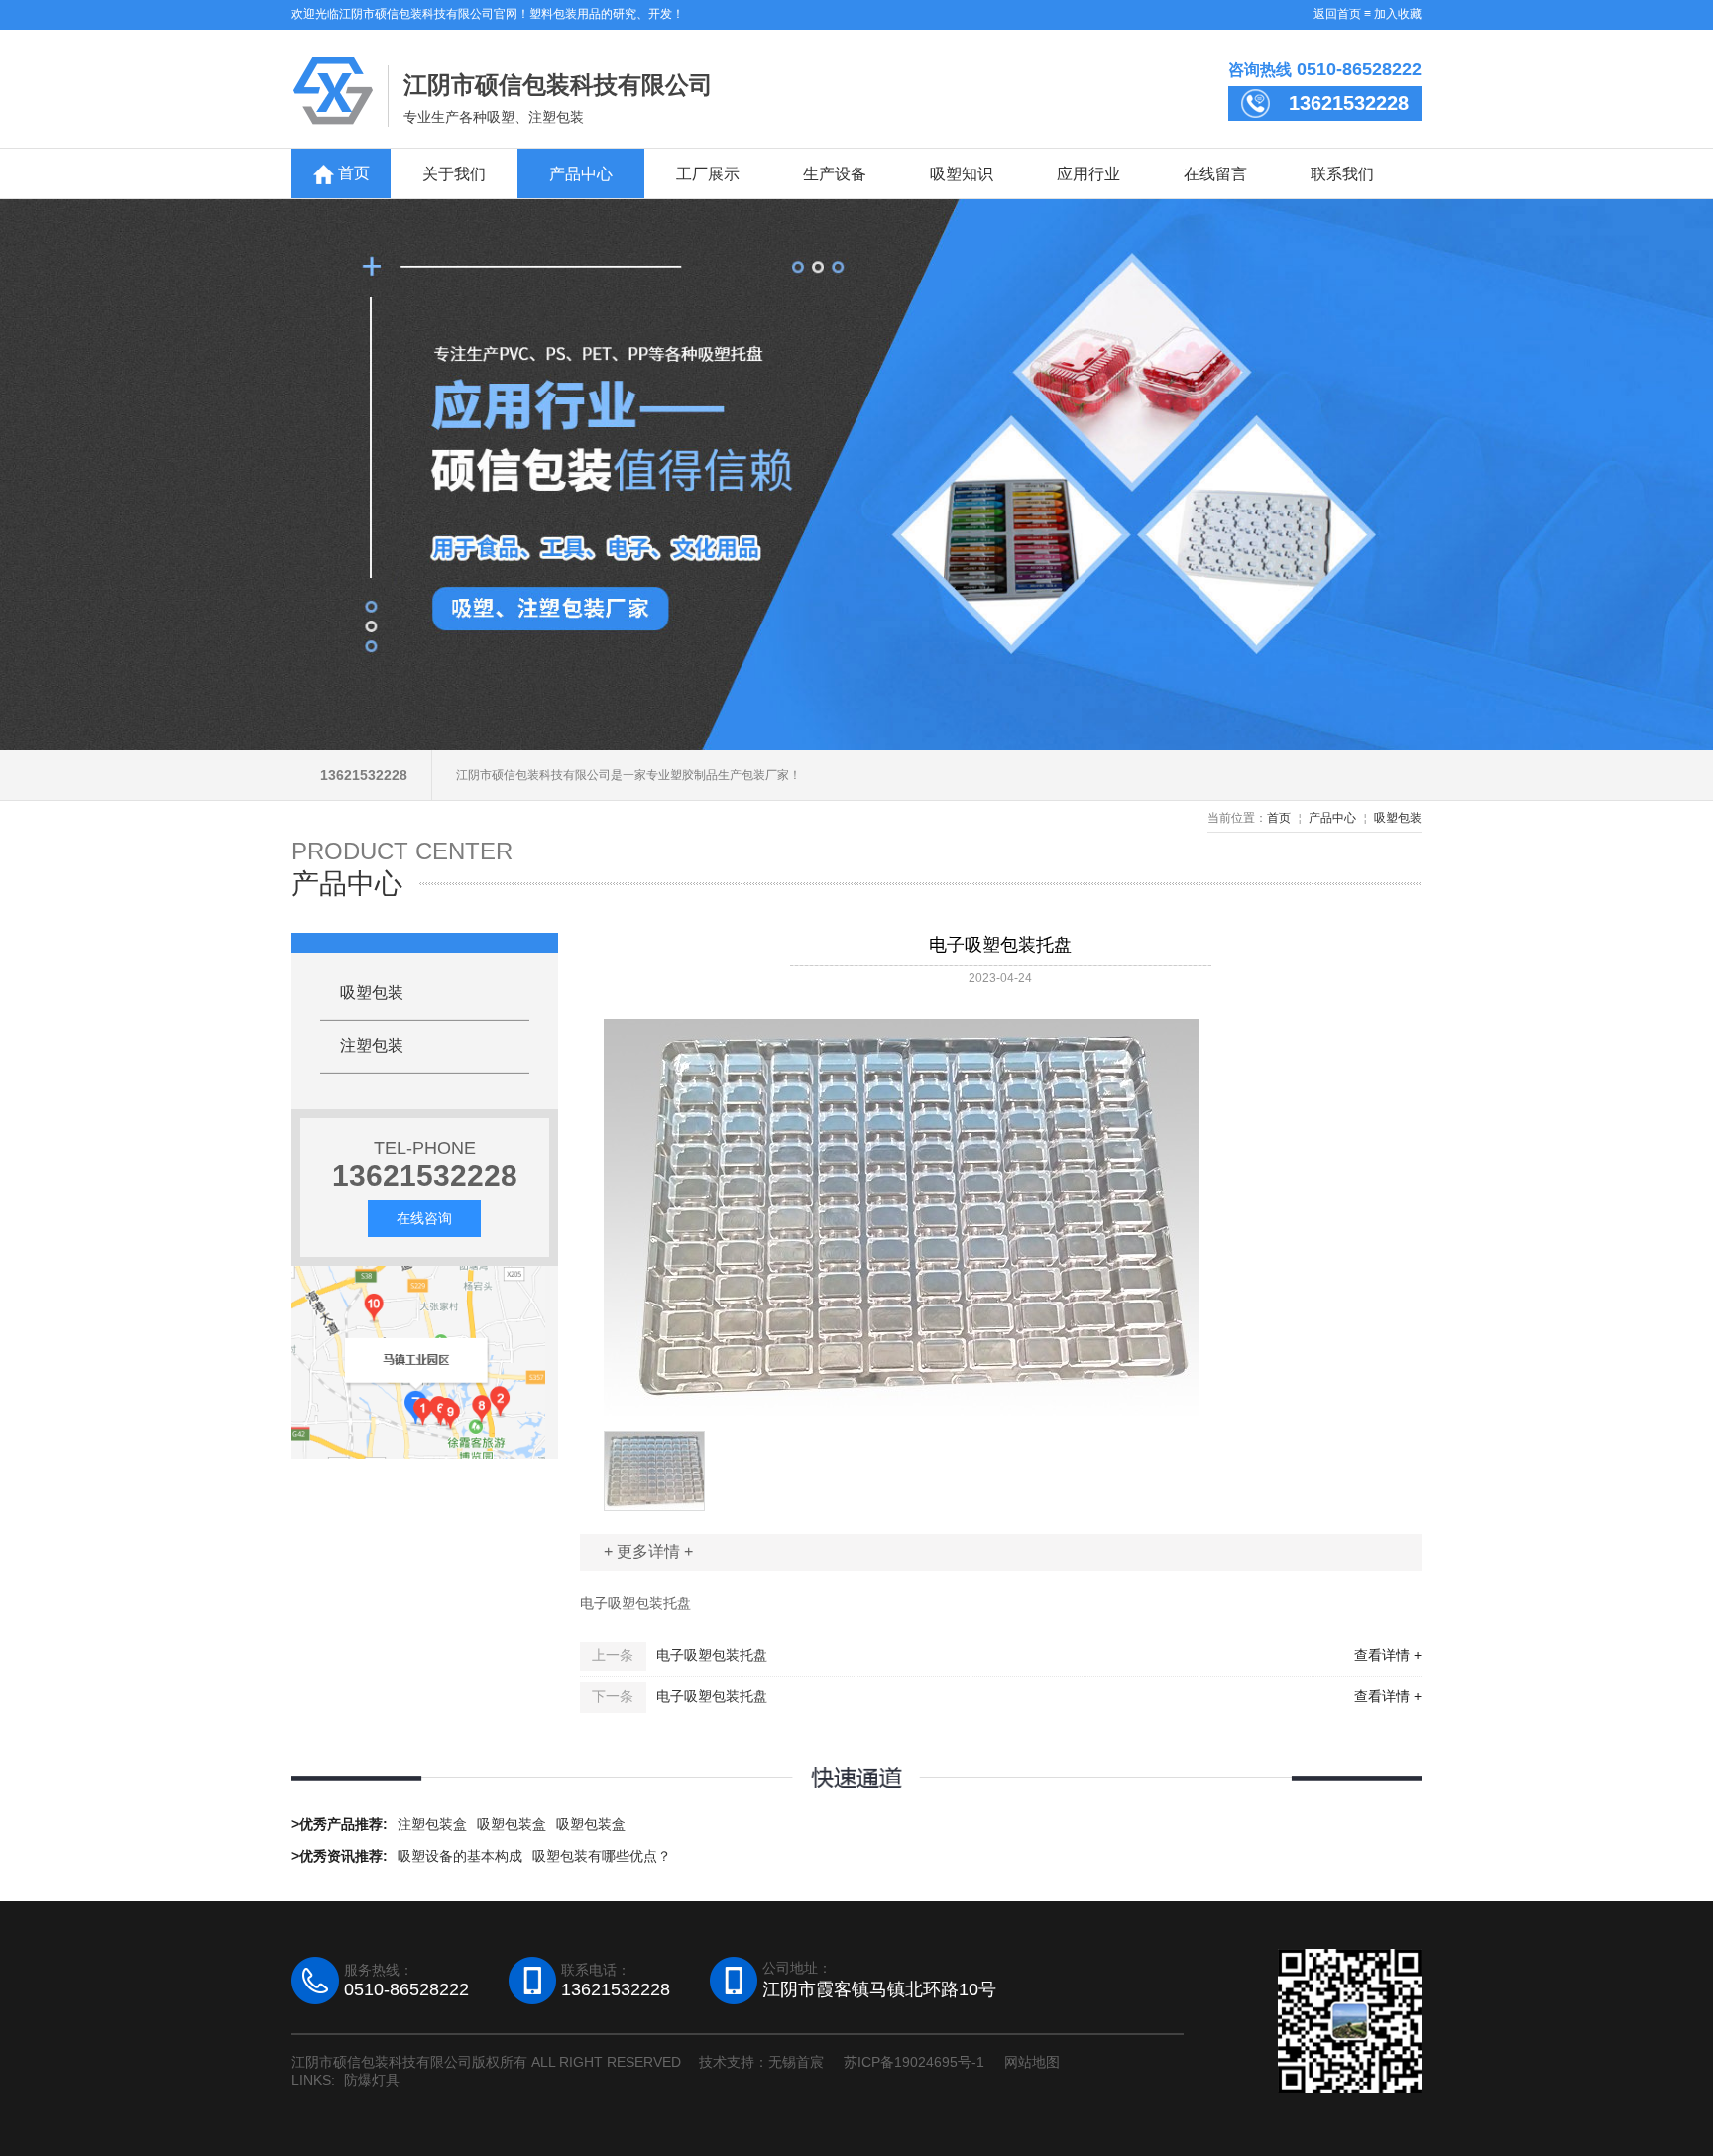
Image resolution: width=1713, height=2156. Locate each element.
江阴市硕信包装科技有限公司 (558, 85)
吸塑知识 (962, 173)
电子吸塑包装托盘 (712, 1655)
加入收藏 (1398, 14)
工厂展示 (708, 173)
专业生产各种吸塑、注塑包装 (494, 117)
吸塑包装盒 (512, 1824)
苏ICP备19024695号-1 (914, 2062)
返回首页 (1337, 14)
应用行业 (1088, 173)
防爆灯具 (372, 2080)
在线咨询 (424, 1218)
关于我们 (454, 173)
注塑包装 (372, 1045)
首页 (352, 173)
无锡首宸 (796, 2062)
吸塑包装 (1398, 818)
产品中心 (581, 173)
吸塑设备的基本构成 (460, 1856)
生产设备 (835, 173)
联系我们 (1342, 173)
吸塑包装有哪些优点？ (602, 1856)
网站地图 (1032, 2062)
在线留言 (1215, 173)
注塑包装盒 (432, 1824)
